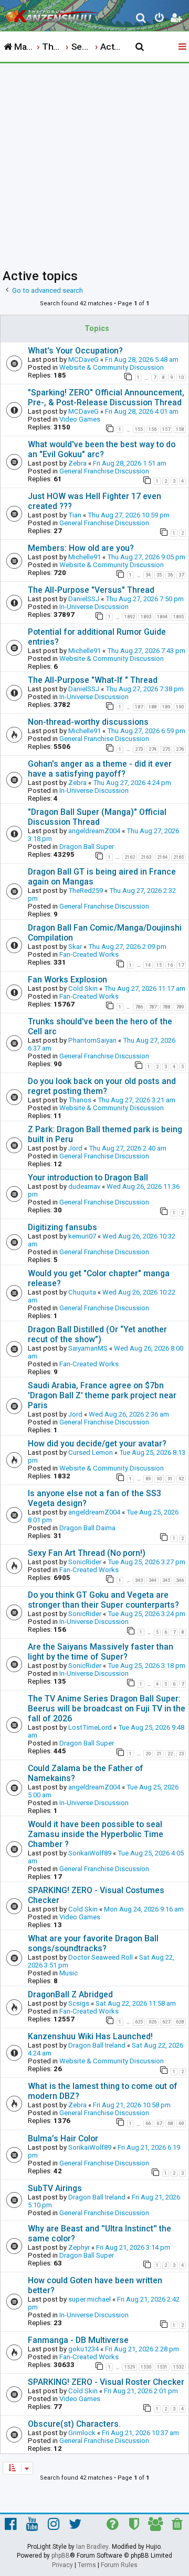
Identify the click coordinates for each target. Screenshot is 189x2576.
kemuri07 (82, 1236)
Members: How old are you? (81, 548)
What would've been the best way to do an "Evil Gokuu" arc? (102, 449)
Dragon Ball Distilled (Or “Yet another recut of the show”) (97, 1334)
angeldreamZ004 (94, 831)
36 (170, 575)
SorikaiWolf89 (90, 1853)
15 (159, 965)
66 (148, 2124)
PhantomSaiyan (92, 1040)
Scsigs (79, 2003)
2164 (162, 857)
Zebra (77, 463)
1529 (130, 2367)
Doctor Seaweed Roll (101, 1957)
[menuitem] (141, 19)
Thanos (80, 1100)
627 (166, 2022)
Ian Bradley (92, 2547)
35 (159, 575)
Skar (75, 947)
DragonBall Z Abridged (70, 1994)
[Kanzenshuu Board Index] (53, 14)
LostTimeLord (90, 1727)
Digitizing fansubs (62, 1227)
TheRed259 (86, 891)
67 (159, 2124)
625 (139, 2022)
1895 (178, 617)
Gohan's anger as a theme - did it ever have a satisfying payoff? (100, 769)
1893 (146, 617)
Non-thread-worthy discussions (88, 722)
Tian (75, 515)
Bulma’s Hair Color (63, 2138)
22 (170, 1754)
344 (153, 1580)
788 (166, 1007)
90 (159, 1479)
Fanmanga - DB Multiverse (78, 2340)
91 (170, 1479)
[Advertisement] (94, 163)
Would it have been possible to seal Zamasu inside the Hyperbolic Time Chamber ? (96, 1834)
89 (148, 1479)
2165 (178, 857)
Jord (75, 1148)
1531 (162, 2367)
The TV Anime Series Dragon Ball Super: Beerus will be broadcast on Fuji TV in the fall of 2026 (107, 1709)
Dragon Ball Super (87, 847)
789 (180, 1007)
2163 (146, 857)
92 (181, 1479)
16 (170, 965)
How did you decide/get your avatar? (97, 1444)
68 (170, 2124)
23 (181, 1754)
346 (180, 1580)
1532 (178, 2367)
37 (181, 575)
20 (148, 1754)
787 (153, 1007)
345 (166, 1580)
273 (139, 749)
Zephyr (79, 2247)
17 (181, 965)
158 (180, 429)
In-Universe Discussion (94, 607)
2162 (130, 857)
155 (139, 429)
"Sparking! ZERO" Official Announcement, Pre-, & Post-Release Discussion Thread (106, 397)
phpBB (61, 2556)
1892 (130, 617)
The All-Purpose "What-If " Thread (93, 680)
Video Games (80, 419)
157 (166, 429)
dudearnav (84, 1186)
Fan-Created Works (89, 954)
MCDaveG (83, 360)
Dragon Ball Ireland (97, 2045)
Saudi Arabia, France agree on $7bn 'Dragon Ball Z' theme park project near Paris (102, 1395)
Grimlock (82, 2433)
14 (148, 965)
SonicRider (85, 1562)
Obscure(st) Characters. (74, 2424)
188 (153, 707)
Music (69, 1973)
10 (181, 378)
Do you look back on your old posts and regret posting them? (102, 1086)
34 (148, 575)
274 (153, 749)
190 (180, 707)
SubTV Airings (55, 2188)
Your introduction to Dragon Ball (88, 1178)
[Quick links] (183, 47)
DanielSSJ (84, 599)
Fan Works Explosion (67, 980)
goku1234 (83, 2349)
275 (166, 749)
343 (139, 1580)
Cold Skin (83, 988)
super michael (90, 2299)
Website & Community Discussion (112, 367)
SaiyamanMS (88, 1348)
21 (159, 1754)
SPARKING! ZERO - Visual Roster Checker (106, 2382)
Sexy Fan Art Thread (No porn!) (87, 1553)
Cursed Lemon (91, 1452)
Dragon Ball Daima (87, 1528)
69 (181, 2124)
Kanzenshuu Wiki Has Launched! (90, 2036)
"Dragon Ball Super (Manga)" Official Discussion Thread (97, 817)
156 (153, 429)
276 (180, 749)
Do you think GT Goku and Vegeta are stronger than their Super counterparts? (103, 1600)
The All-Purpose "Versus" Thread (91, 590)
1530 (146, 2367)
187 (139, 707)
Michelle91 (85, 557)
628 (180, 2022)
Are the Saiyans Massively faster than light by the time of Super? (101, 1652)
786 (139, 1007)
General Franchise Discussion (104, 471)
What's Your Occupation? (75, 351)
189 (166, 707)
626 (153, 2022)
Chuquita (82, 1292)
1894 (162, 617)
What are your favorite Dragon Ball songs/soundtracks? (93, 1943)
